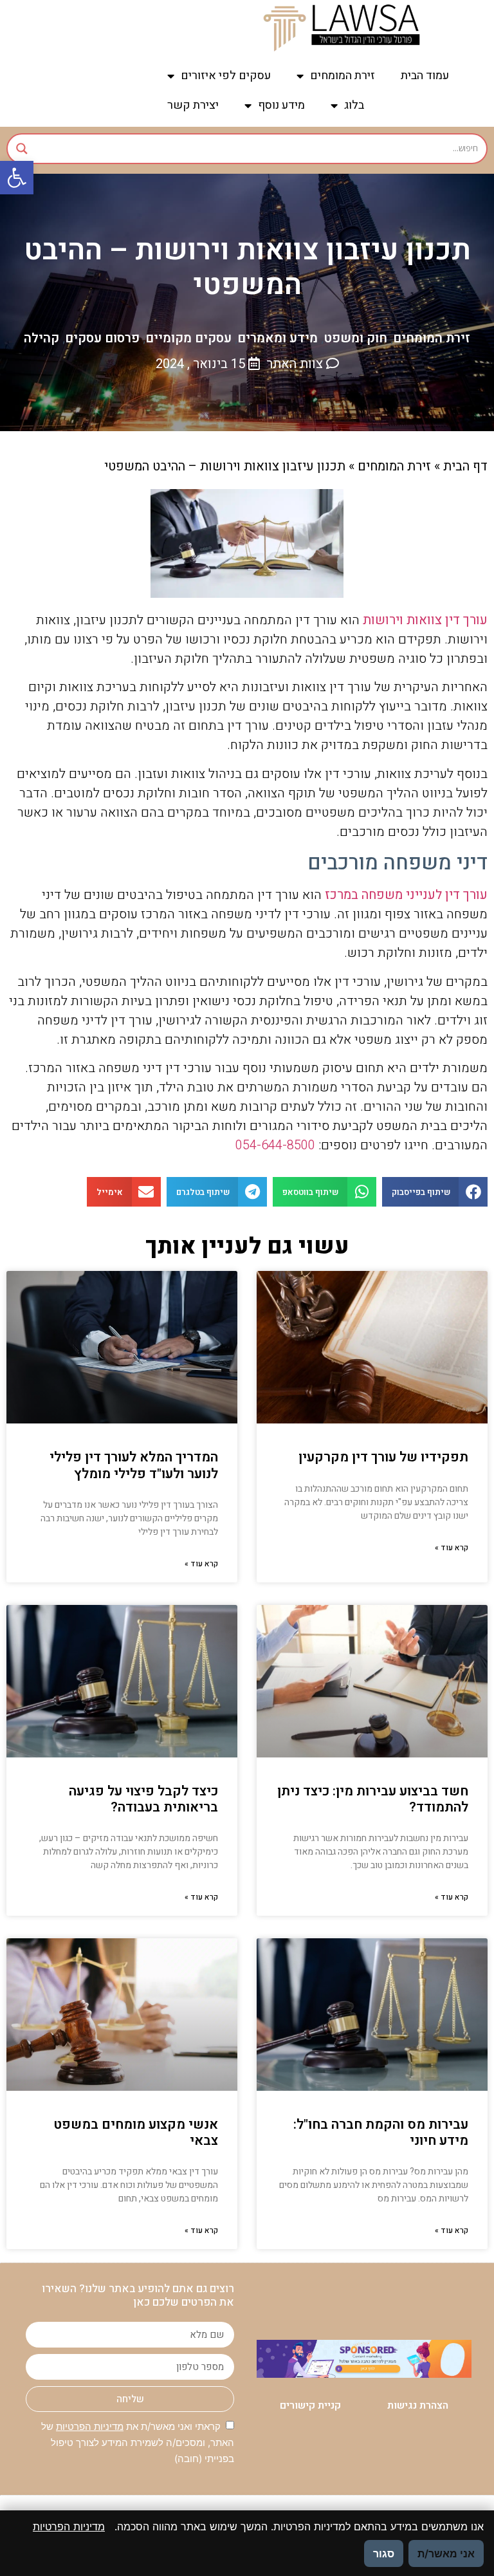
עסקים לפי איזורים (226, 76)
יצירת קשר (193, 105)
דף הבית (465, 466)
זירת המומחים (343, 76)
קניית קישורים (310, 2405)
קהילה (41, 338)
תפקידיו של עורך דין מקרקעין (383, 1457)
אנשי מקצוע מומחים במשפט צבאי (136, 2133)
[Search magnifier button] (22, 149)
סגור (384, 2553)
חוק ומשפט (355, 338)
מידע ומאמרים (278, 338)
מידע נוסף (281, 105)
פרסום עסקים (102, 338)
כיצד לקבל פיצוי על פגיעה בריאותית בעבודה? (143, 1799)
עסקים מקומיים (188, 338)
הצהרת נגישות (418, 2405)
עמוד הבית (425, 76)
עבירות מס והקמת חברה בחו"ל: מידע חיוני (381, 2133)
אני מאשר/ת (446, 2553)
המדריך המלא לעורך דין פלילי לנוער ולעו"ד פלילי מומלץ (134, 1465)
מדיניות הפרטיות (90, 2426)
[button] (17, 178)
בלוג (354, 105)
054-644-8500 (275, 1145)
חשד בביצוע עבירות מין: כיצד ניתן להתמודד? (373, 1799)
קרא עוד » (452, 1548)
